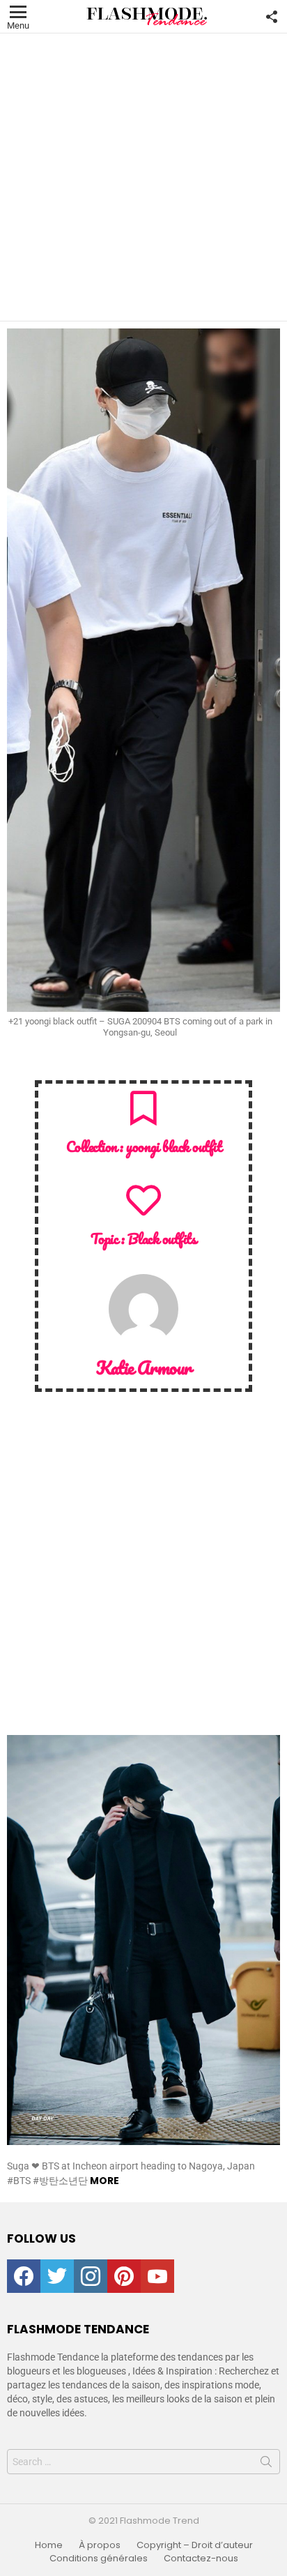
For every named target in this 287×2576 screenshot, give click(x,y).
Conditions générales (99, 2559)
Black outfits (162, 1238)
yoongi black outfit (173, 1146)
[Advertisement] (143, 177)
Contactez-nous (201, 2559)
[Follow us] (272, 17)
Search (266, 2464)
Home (49, 2545)
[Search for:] (143, 2462)
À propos (100, 2545)
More (104, 2181)
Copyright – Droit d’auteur (195, 2545)
